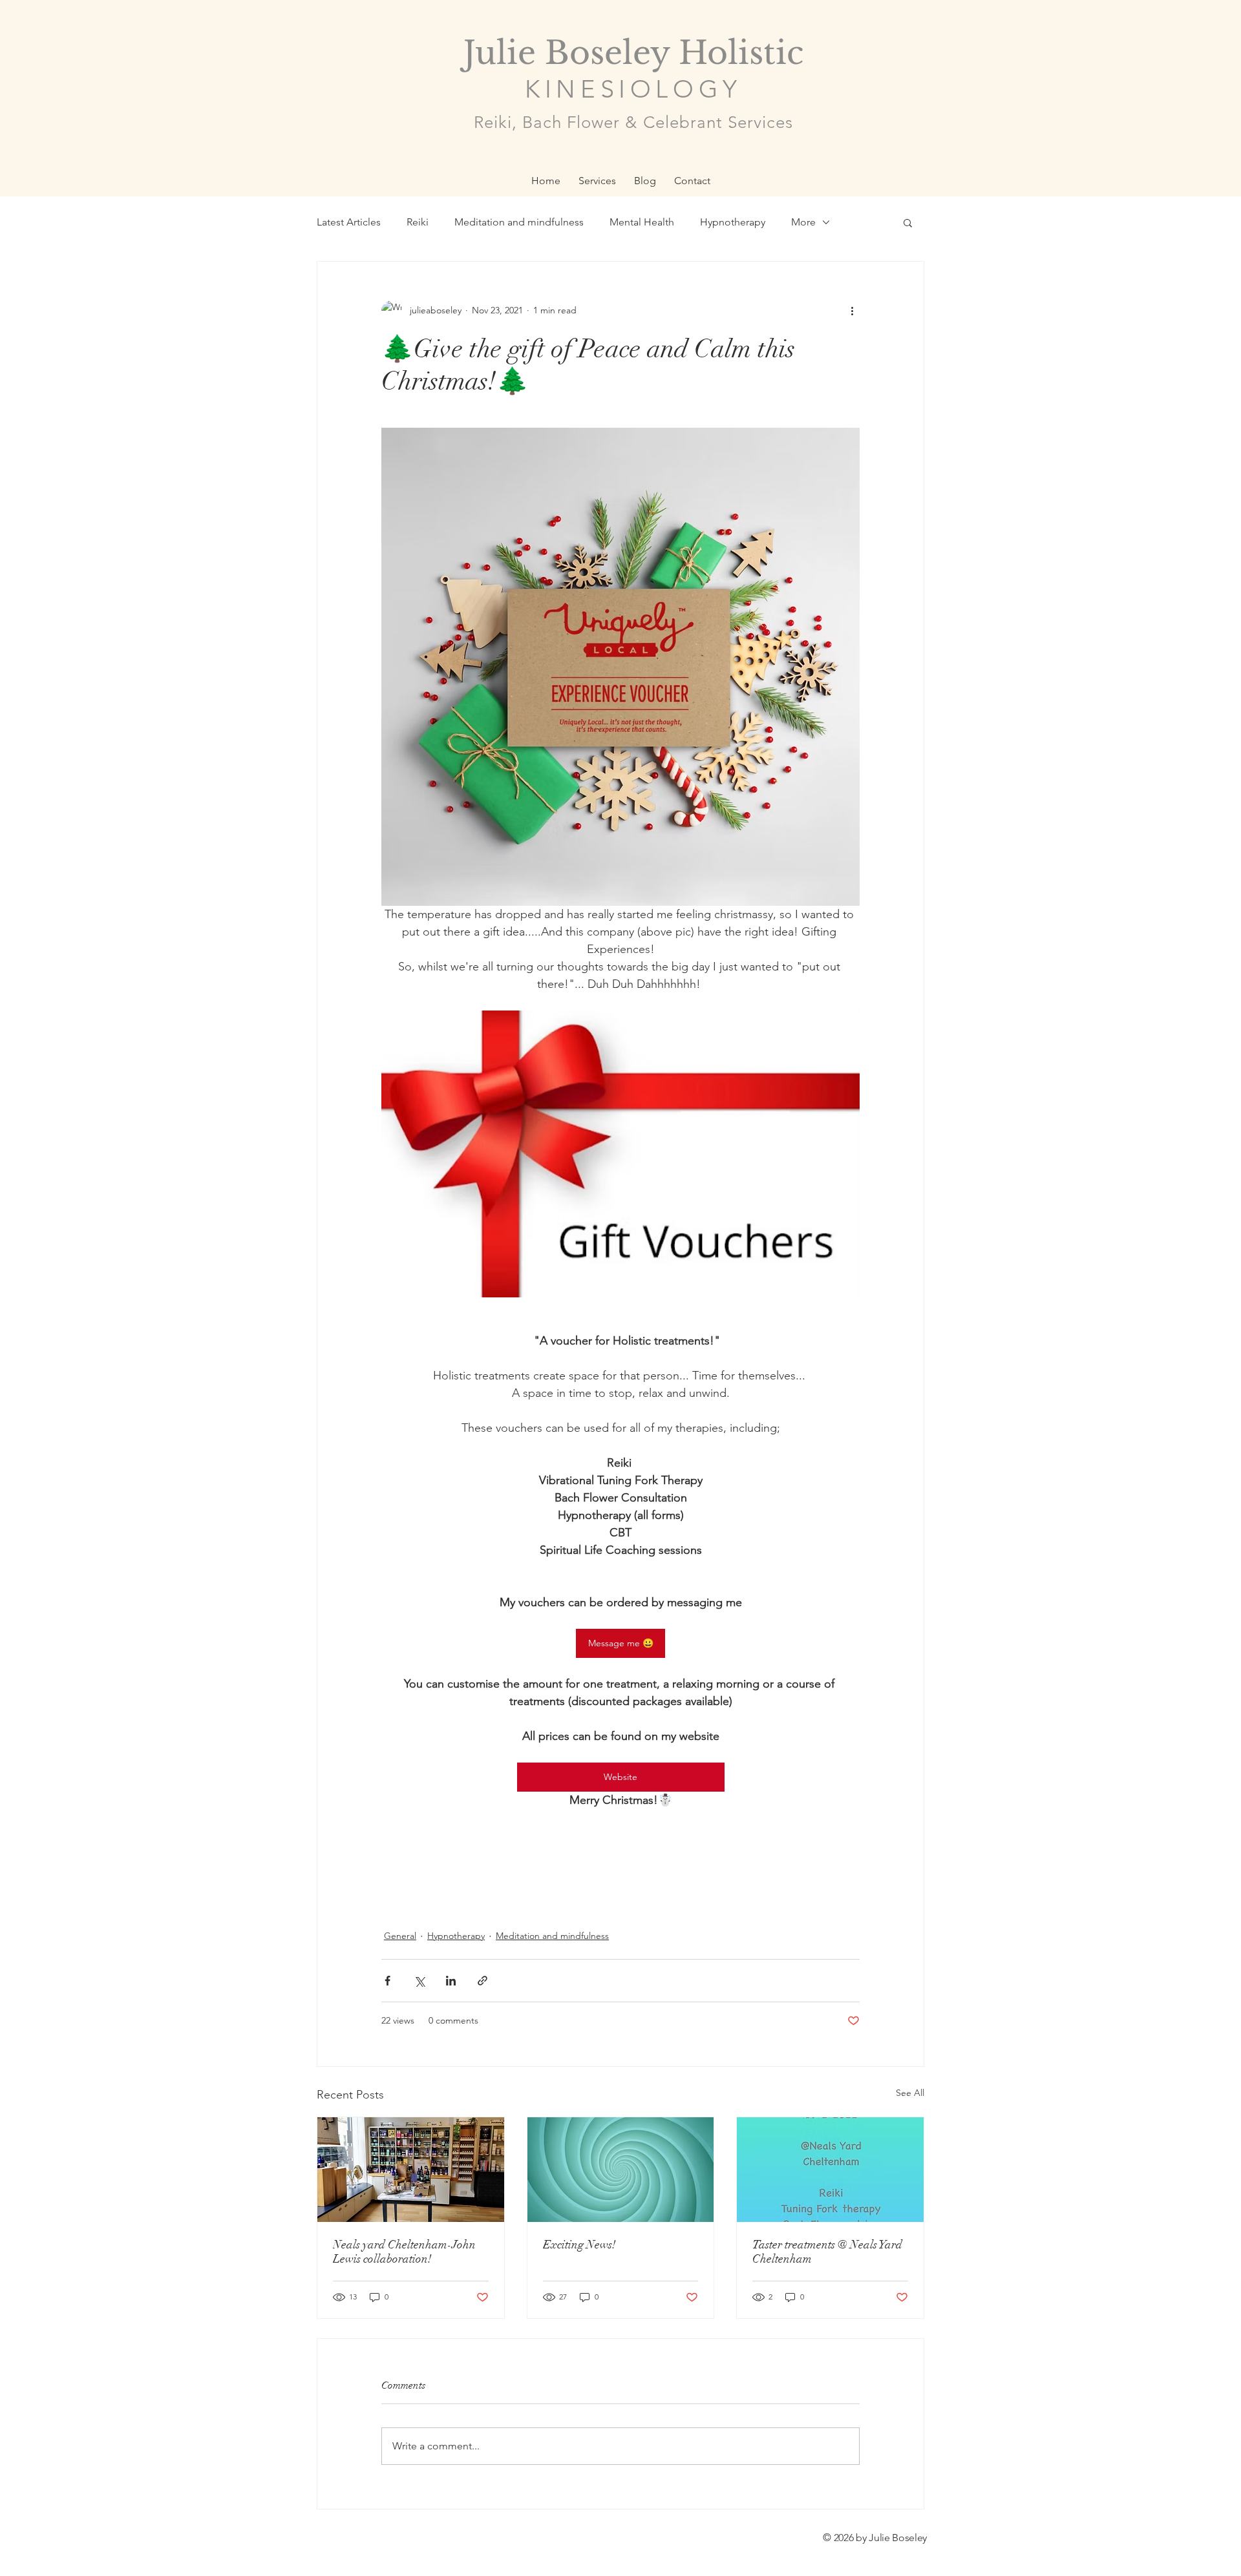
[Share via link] (483, 1981)
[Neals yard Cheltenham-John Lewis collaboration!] (411, 2170)
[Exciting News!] (621, 2170)
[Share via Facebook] (387, 1981)
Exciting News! (579, 2245)
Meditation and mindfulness (519, 222)
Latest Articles (349, 222)
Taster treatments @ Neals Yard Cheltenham (827, 2252)
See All (910, 2093)
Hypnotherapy (733, 222)
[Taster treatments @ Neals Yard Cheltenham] (830, 2170)
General (400, 1936)
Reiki (418, 222)
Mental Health (642, 222)
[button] (908, 222)
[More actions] (852, 311)
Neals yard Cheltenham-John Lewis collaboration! (404, 2252)
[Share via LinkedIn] (451, 1981)
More (803, 222)
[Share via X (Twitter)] (419, 1981)
